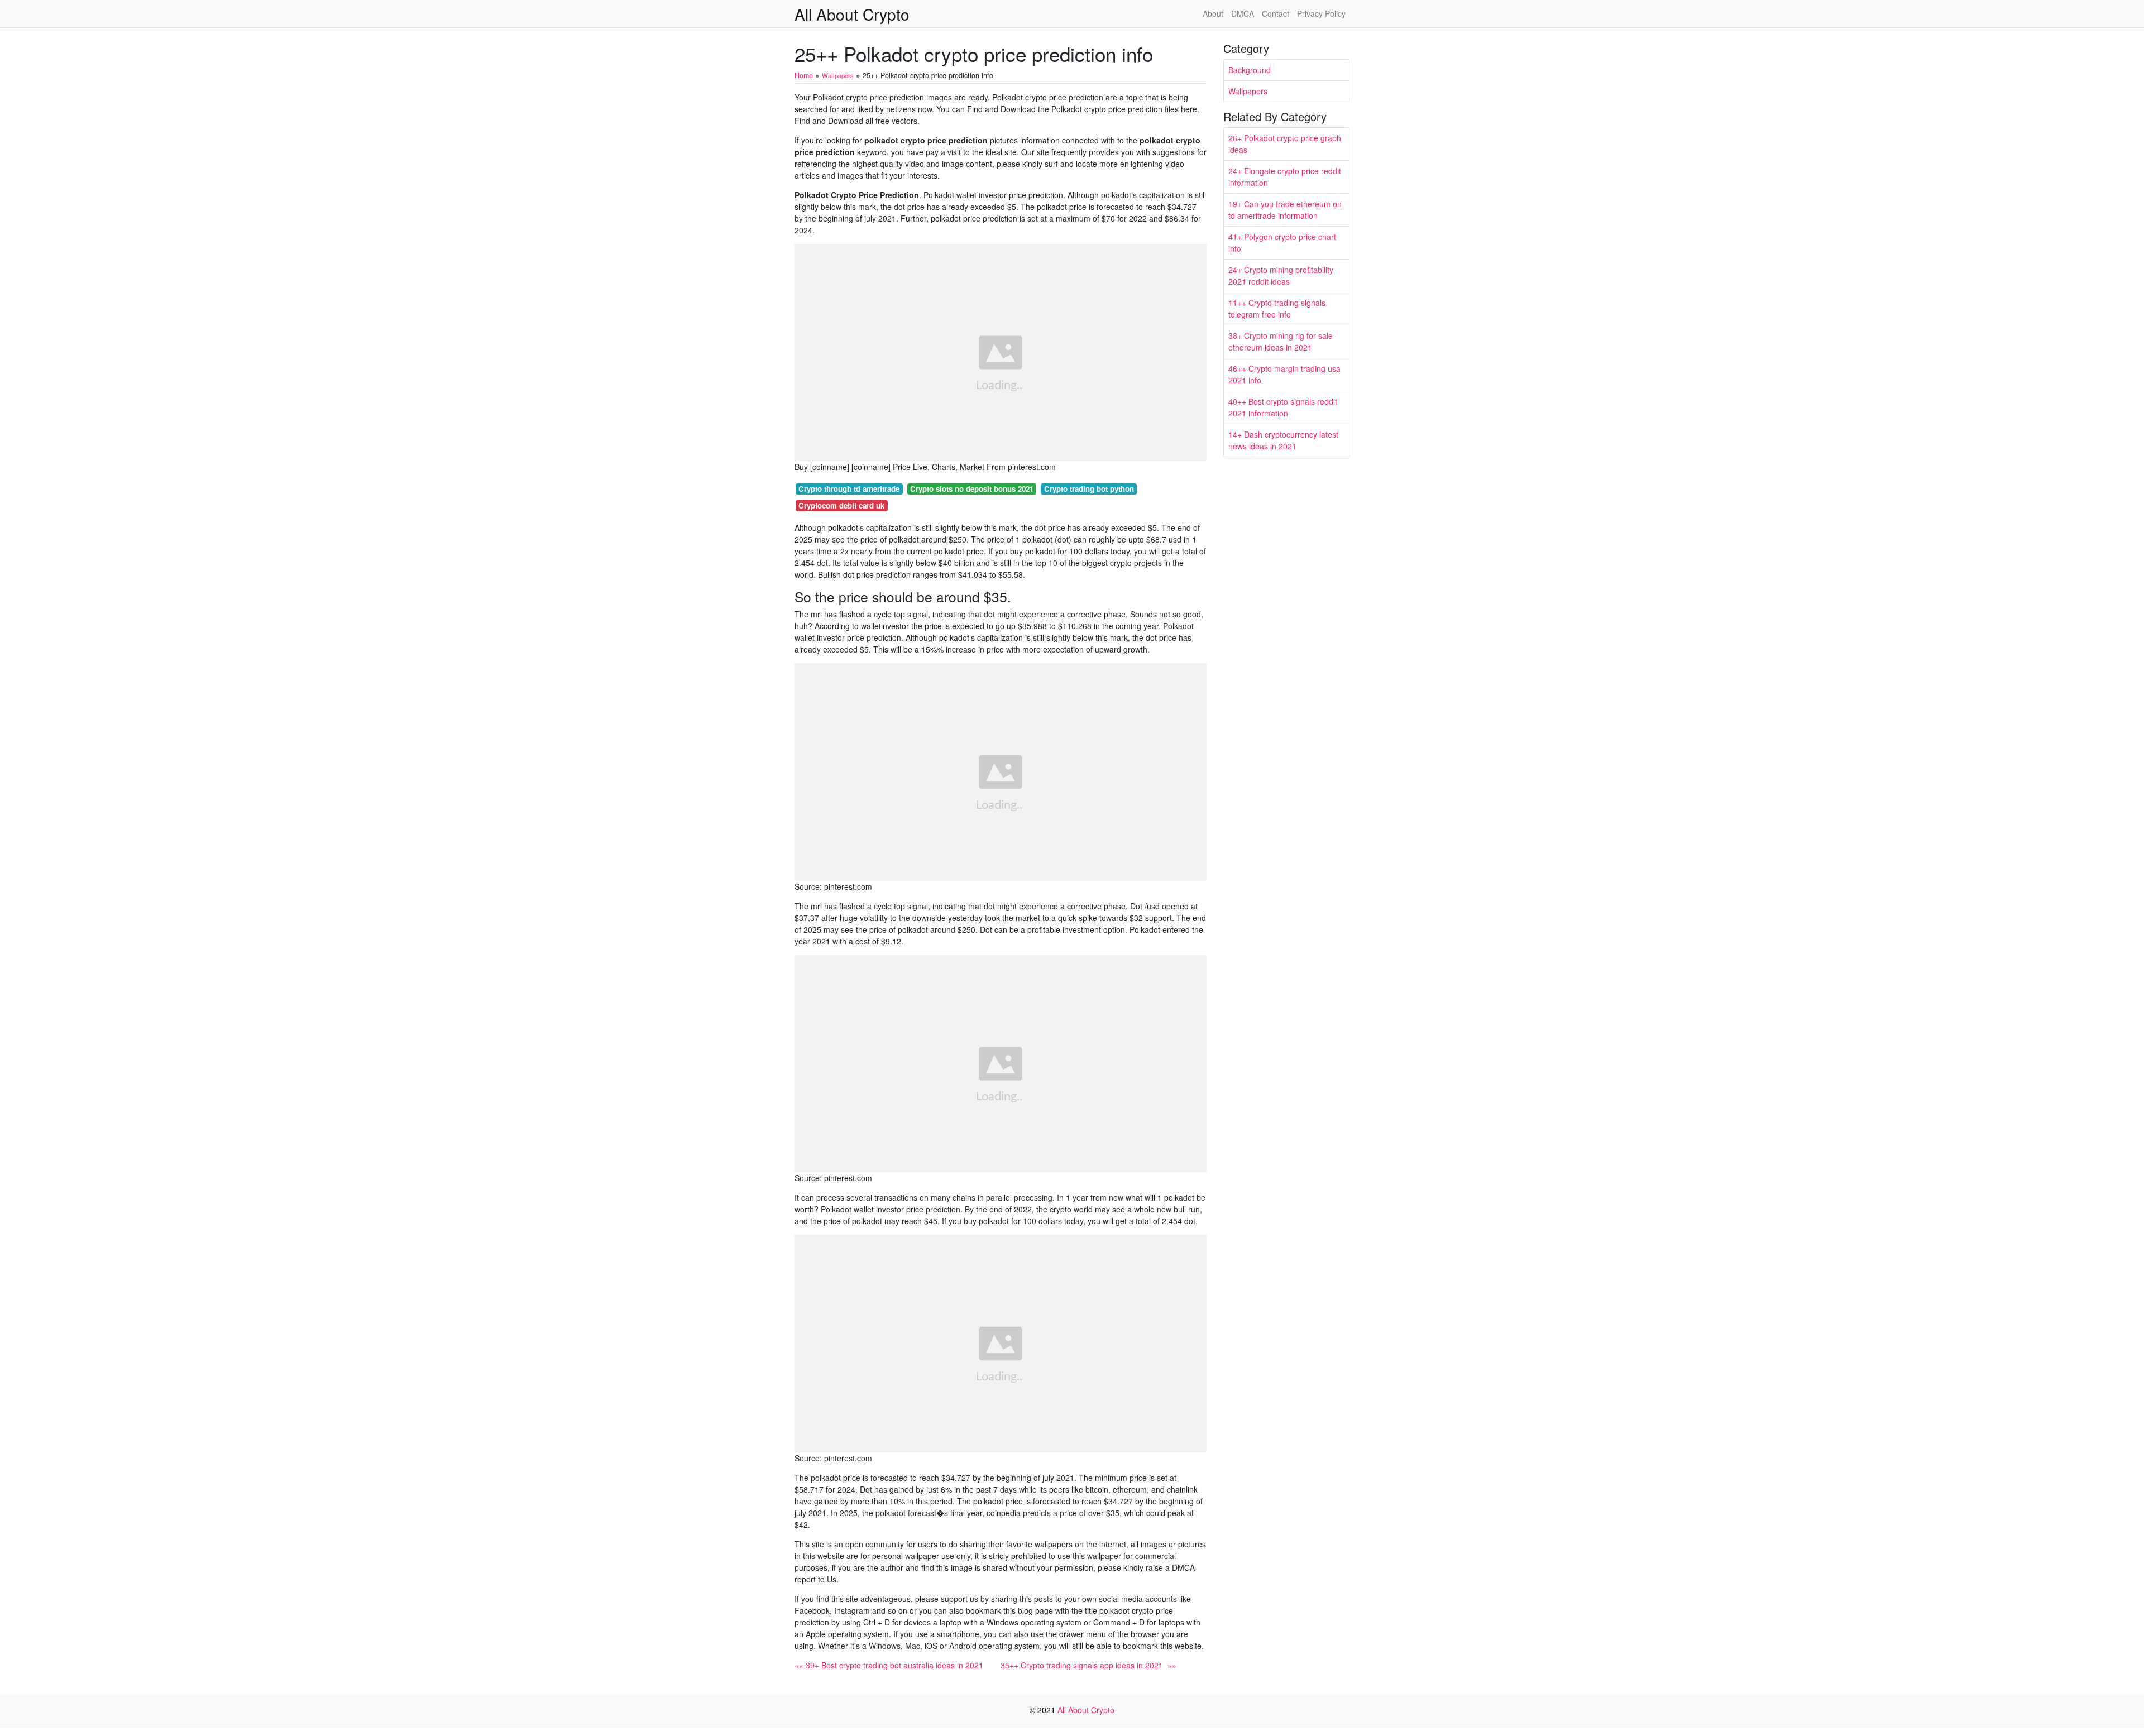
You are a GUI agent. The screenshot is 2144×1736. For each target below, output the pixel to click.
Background (1250, 70)
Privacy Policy (1321, 13)
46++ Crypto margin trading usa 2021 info (1284, 374)
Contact (1276, 13)
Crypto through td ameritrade (849, 489)
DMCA (1243, 13)
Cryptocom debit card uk (841, 505)
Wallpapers (1248, 91)
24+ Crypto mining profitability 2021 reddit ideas (1281, 275)
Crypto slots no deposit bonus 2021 (972, 489)
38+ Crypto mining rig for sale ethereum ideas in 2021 (1281, 341)
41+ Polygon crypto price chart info (1282, 243)
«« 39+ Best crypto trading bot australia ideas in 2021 (889, 1665)
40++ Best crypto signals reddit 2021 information (1283, 407)
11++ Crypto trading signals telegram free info (1277, 308)
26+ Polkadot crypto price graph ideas (1285, 144)
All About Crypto (852, 14)
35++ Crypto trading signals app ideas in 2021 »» (1088, 1665)
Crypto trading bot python (1089, 489)
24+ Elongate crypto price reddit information (1285, 177)
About (1213, 13)
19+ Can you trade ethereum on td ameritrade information (1285, 210)
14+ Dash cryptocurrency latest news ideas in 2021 (1283, 440)
